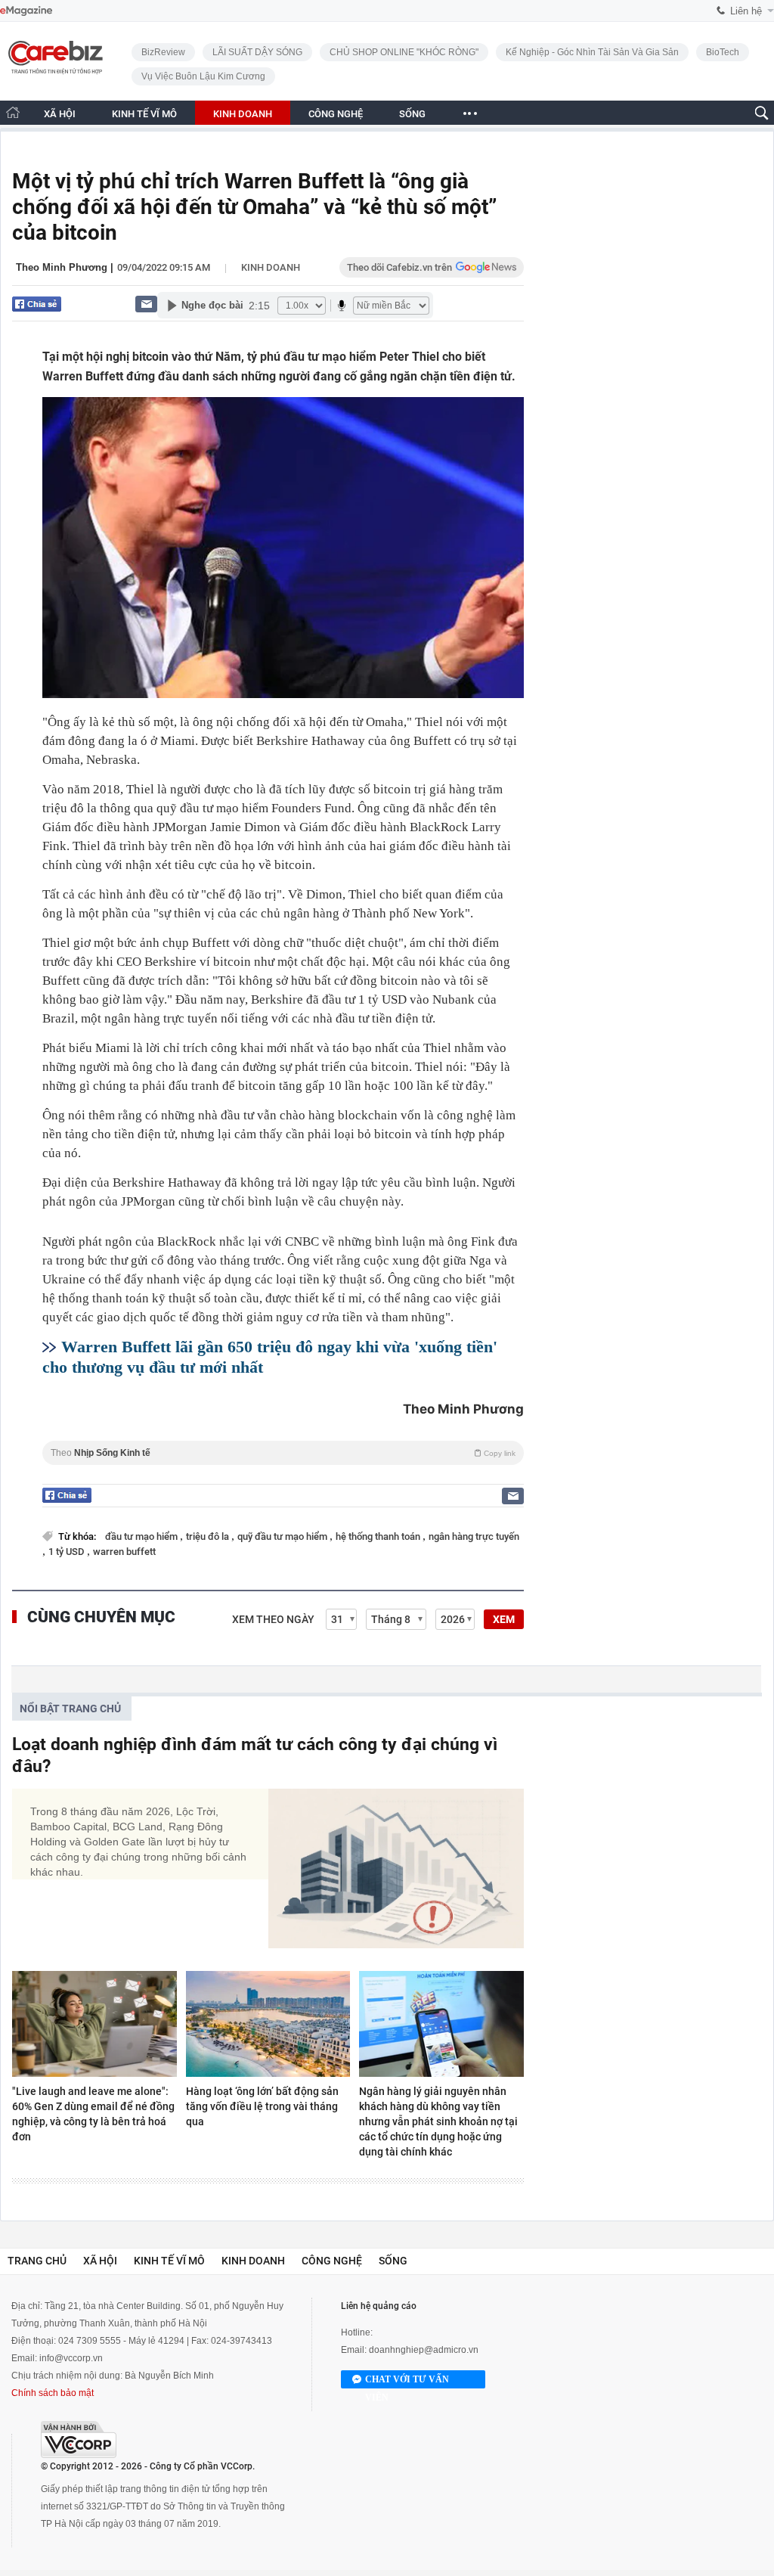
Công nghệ (332, 2261)
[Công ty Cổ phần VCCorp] (79, 2439)
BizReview (163, 52)
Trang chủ (37, 2261)
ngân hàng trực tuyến (474, 1536)
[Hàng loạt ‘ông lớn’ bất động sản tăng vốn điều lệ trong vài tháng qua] (268, 2024)
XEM (504, 1619)
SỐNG (412, 114)
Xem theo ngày (273, 1619)
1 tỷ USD (68, 1552)
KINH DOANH (243, 114)
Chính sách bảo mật (53, 2393)
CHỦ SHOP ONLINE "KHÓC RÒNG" (404, 52)
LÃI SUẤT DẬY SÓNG (257, 52)
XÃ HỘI (60, 114)
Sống (393, 2261)
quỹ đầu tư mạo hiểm (283, 1536)
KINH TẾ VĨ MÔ (144, 114)
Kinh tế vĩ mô (169, 2261)
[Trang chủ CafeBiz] (13, 112)
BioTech (723, 52)
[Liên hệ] (146, 304)
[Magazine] (26, 11)
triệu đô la (209, 1536)
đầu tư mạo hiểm (142, 1536)
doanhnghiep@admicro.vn (424, 2350)
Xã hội (100, 2261)
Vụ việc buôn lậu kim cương (203, 76)
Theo (283, 1453)
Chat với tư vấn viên (407, 2381)
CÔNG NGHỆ (336, 114)
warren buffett (124, 1552)
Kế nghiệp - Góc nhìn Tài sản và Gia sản (592, 52)
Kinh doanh (271, 267)
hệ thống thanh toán (379, 1536)
